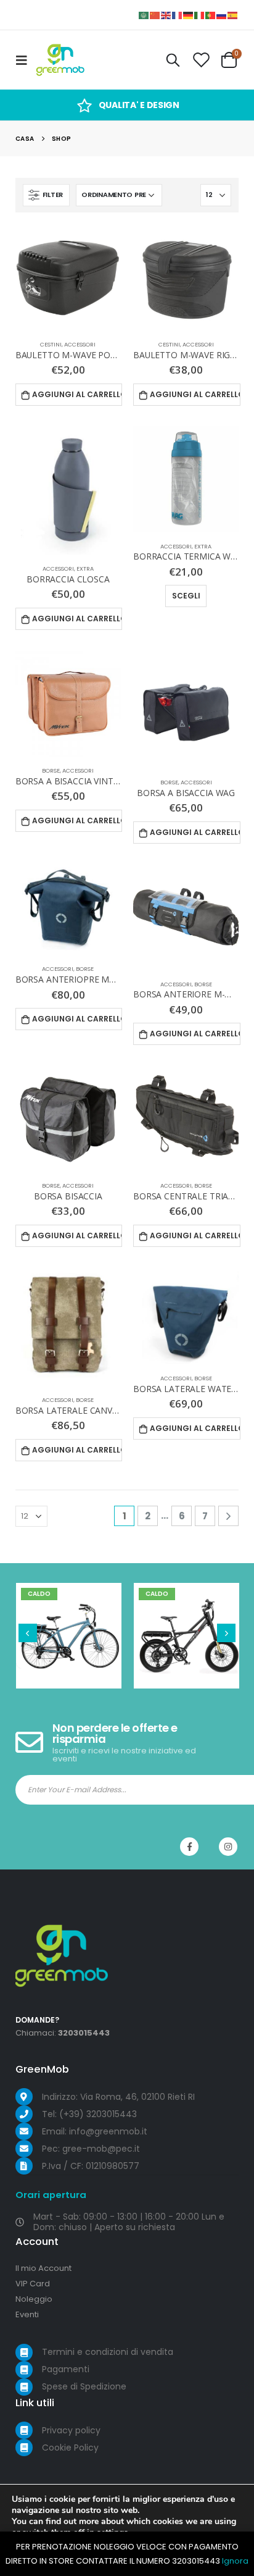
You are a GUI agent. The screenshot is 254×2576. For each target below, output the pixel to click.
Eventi (27, 2314)
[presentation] (28, 1633)
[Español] (233, 15)
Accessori (80, 344)
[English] (166, 15)
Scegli (186, 596)
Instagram (228, 1847)
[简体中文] (155, 15)
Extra (85, 568)
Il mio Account (43, 2268)
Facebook (189, 1847)
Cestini (51, 344)
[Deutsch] (189, 15)
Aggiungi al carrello (77, 394)
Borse (51, 770)
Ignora (235, 2561)
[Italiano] (200, 15)
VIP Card (33, 2284)
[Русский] (222, 15)
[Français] (178, 15)
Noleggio (34, 2299)
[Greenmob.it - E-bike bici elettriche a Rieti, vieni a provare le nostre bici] (60, 60)
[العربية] (144, 15)
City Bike (68, 1626)
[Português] (211, 15)
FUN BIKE (186, 1626)
